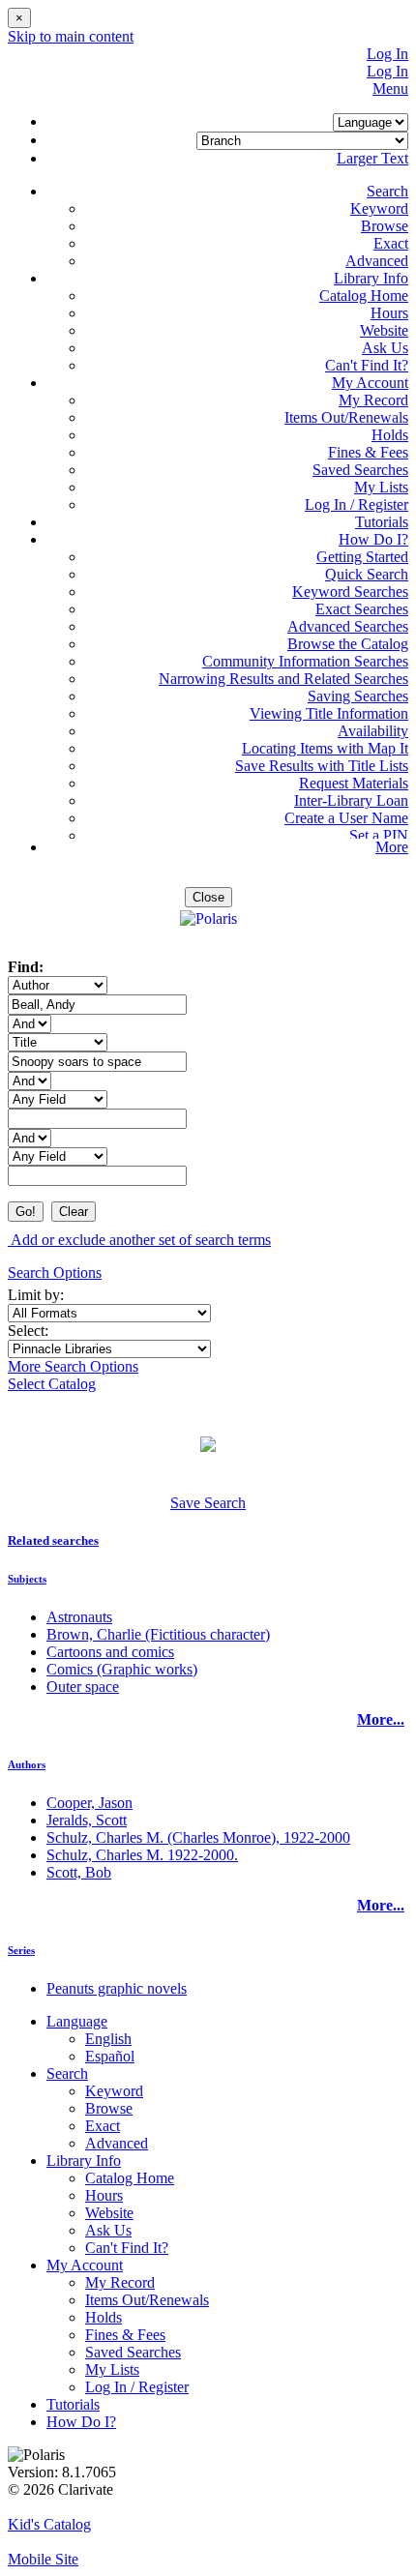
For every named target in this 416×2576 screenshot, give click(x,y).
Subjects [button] (27, 1579)
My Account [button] (370, 383)
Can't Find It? (367, 365)
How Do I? (81, 2422)
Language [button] (77, 2021)
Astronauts (79, 1617)
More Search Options (73, 1366)
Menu (390, 89)
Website (384, 330)
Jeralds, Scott (87, 1820)
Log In (387, 54)
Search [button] (387, 191)
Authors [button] (27, 1764)
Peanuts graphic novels (117, 1988)
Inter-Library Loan (351, 800)
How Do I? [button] (373, 539)
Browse (385, 226)
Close (208, 897)
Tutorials (382, 522)
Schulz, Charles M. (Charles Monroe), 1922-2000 (198, 1837)
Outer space (83, 1687)
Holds (390, 435)
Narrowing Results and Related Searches (283, 679)
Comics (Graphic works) (122, 1669)
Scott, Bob (79, 1872)
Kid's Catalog (49, 2524)
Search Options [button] (55, 1273)
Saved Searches (360, 470)
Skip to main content (71, 36)
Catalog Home (364, 296)
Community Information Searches (305, 661)
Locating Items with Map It (325, 748)
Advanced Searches (348, 626)
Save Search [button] (208, 1503)
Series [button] (21, 1950)
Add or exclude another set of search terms (139, 1240)
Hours (389, 313)
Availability (373, 731)
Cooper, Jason (89, 1803)
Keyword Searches (350, 592)
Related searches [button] (53, 1540)
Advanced (377, 261)
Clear (74, 1212)
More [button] (392, 847)
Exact (391, 243)
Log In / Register (357, 504)
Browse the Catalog (348, 644)
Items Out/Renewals (346, 417)
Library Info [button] (371, 278)
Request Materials (354, 783)
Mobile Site (43, 2559)
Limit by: (38, 1295)
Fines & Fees (368, 452)
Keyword (379, 208)
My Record (373, 400)
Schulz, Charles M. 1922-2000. (142, 1855)
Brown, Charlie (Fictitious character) (158, 1634)
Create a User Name (346, 818)
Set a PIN (379, 835)
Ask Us (385, 348)
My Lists (381, 487)
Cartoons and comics (110, 1652)
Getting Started (362, 557)
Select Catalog (52, 1384)
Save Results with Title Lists (322, 766)
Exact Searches (362, 609)
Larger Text (372, 158)
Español (110, 2056)
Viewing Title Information (329, 713)
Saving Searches (358, 696)
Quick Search (367, 574)
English (108, 2039)
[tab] (208, 1541)
